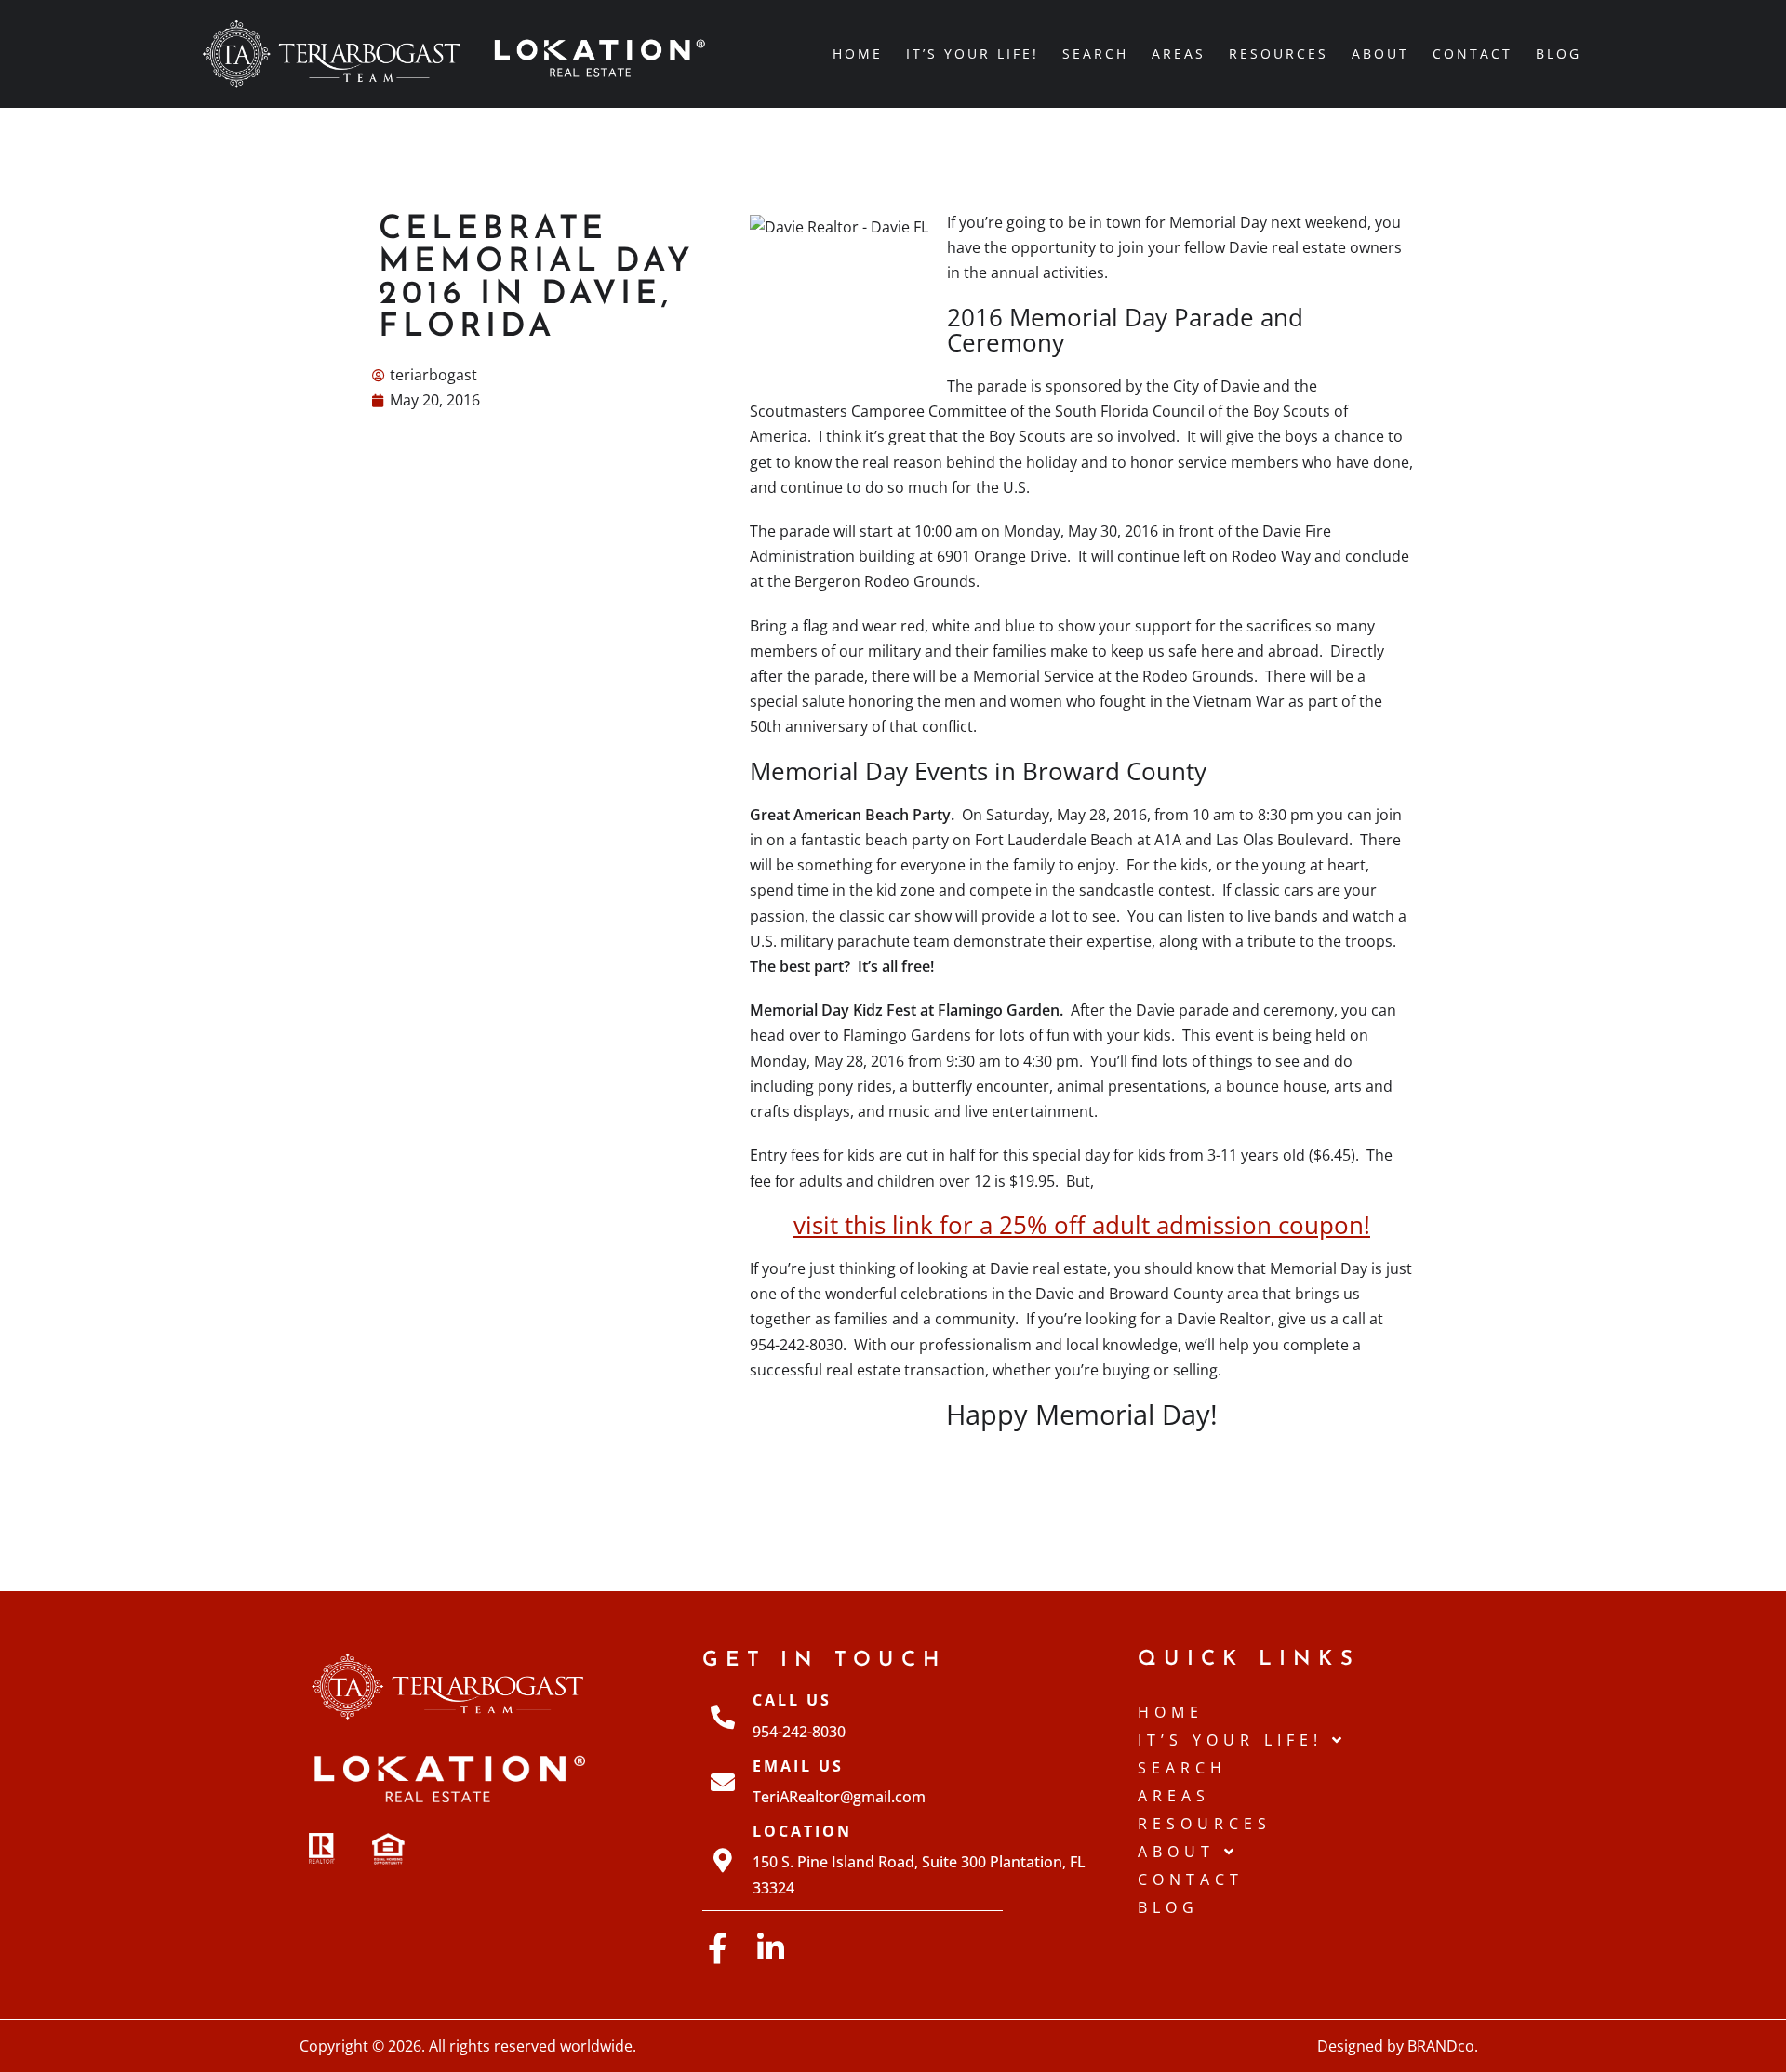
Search (1095, 53)
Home (858, 53)
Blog (1559, 53)
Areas (1179, 53)
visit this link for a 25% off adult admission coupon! (1082, 1225)
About (1380, 53)
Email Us (798, 1766)
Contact (1473, 53)
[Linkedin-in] (771, 1948)
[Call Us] (723, 1717)
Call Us (792, 1700)
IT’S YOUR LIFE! (973, 53)
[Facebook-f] (718, 1948)
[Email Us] (723, 1782)
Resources (1279, 53)
